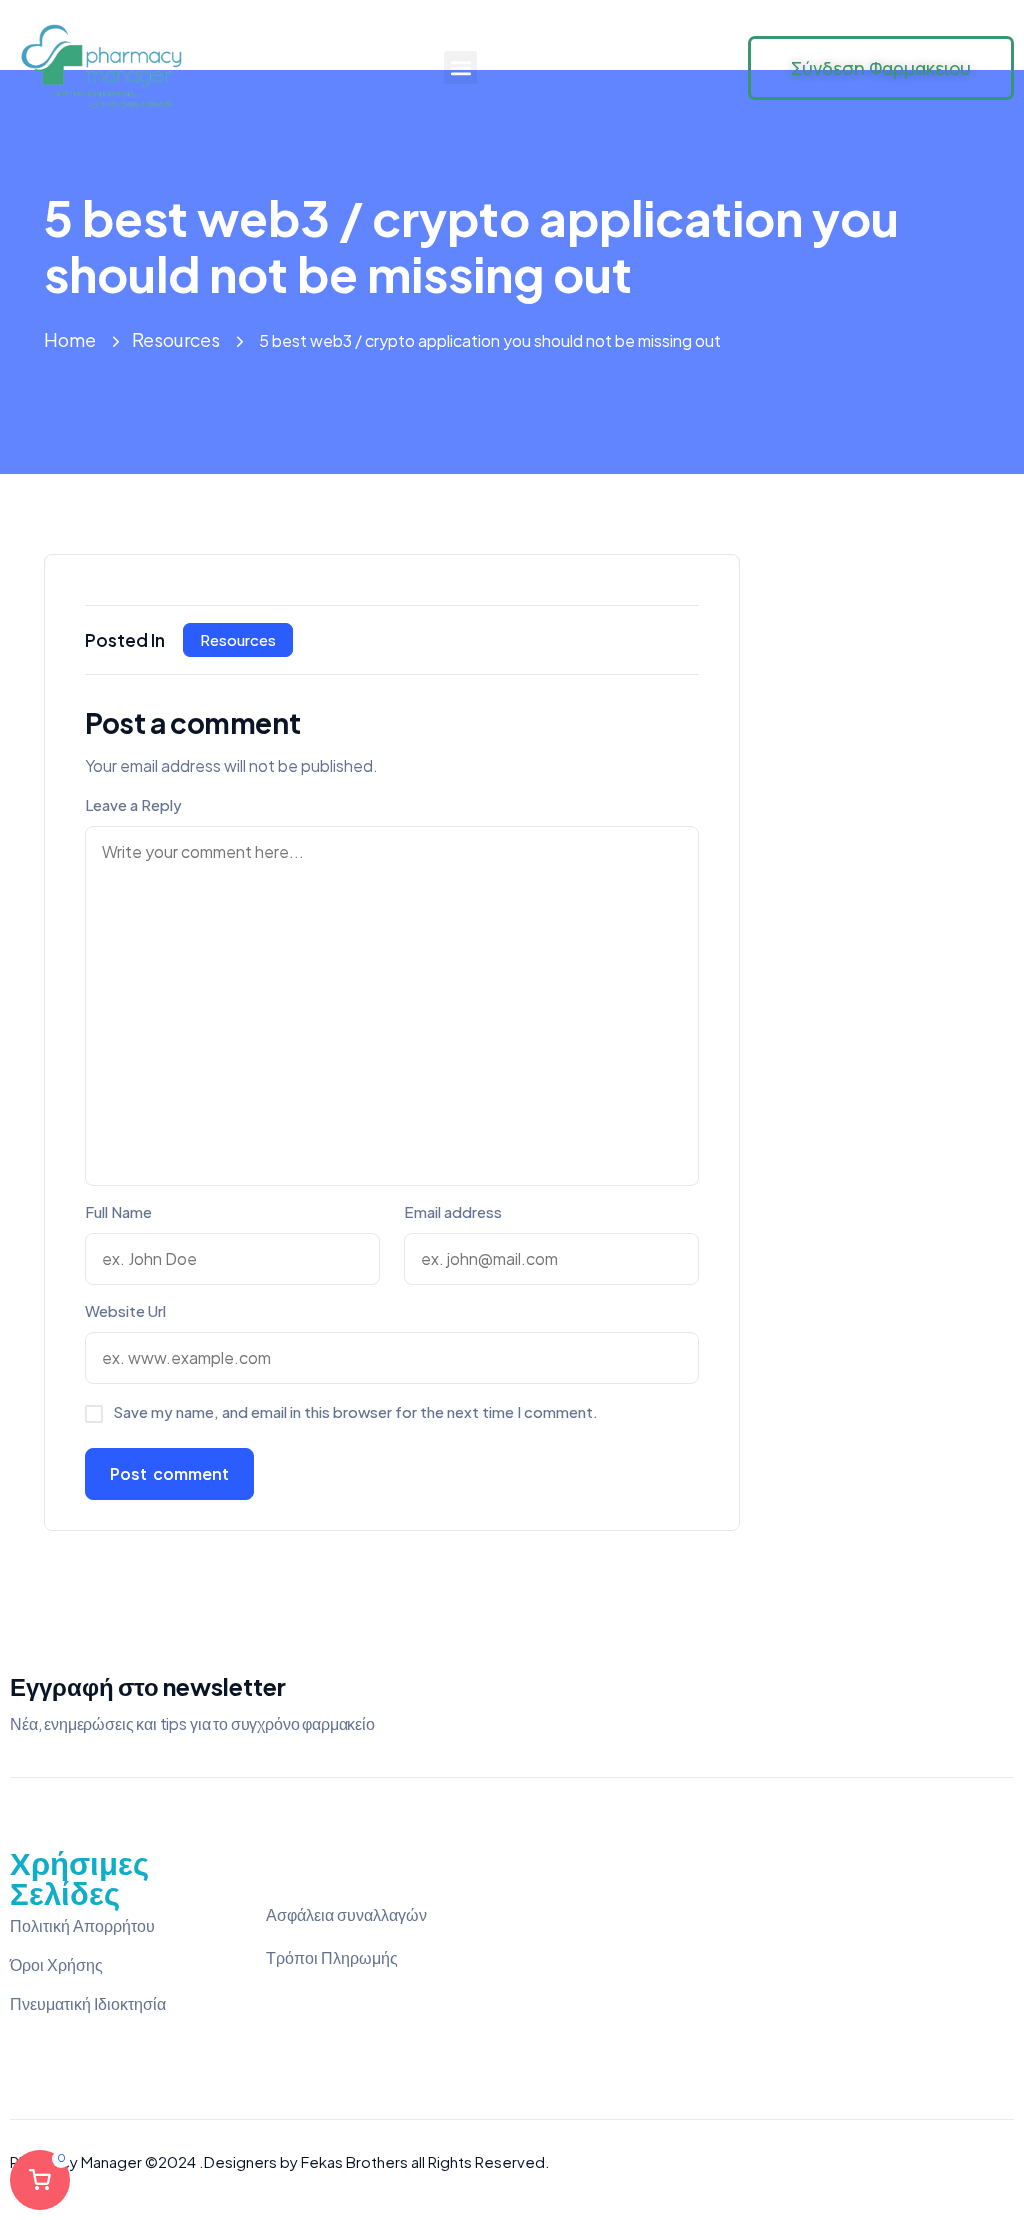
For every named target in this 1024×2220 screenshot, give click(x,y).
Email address (453, 1211)
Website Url (125, 1310)
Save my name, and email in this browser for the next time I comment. (355, 1411)
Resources (176, 339)
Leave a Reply (133, 804)
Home (70, 339)
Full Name (118, 1211)
